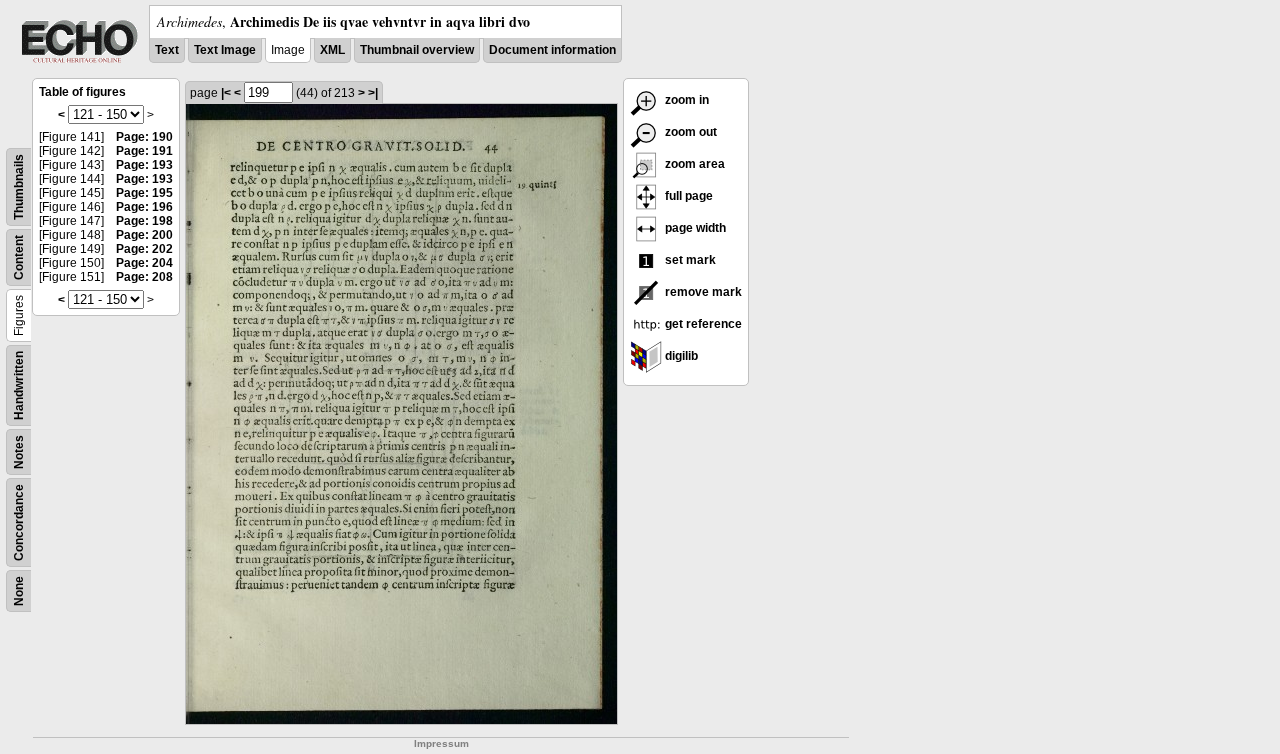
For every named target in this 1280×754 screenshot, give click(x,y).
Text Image (225, 50)
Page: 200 (144, 235)
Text (167, 50)
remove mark (702, 292)
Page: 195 (144, 193)
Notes (19, 452)
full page (687, 196)
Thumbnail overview (417, 50)
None (19, 591)
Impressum (441, 743)
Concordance (19, 522)
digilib (680, 356)
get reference (702, 324)
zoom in (685, 100)
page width (694, 228)
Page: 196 (144, 207)
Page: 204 (144, 263)
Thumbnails (19, 187)
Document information (552, 50)
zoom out (689, 132)
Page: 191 (144, 151)
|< (226, 93)
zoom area (693, 164)
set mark (689, 260)
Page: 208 (144, 277)
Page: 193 (144, 165)
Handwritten (19, 385)
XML (332, 50)
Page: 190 (144, 137)
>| (373, 93)
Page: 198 (144, 221)
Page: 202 (144, 249)
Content (19, 257)
